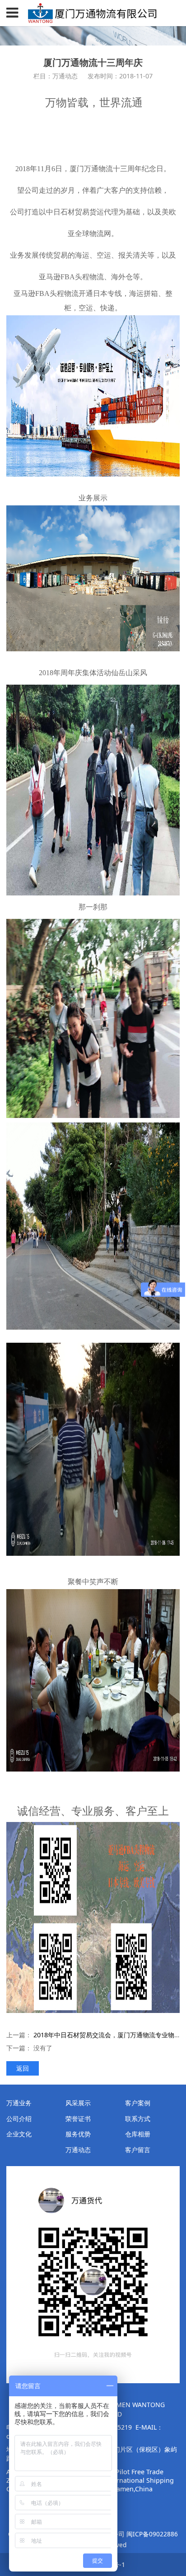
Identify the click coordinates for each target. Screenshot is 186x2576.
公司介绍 (19, 2119)
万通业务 (19, 2103)
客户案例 (138, 2103)
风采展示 (78, 2103)
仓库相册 (138, 2134)
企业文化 (19, 2134)
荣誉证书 (78, 2119)
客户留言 (138, 2150)
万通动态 (78, 2150)
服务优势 (78, 2134)
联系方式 (138, 2119)
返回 (23, 2068)
